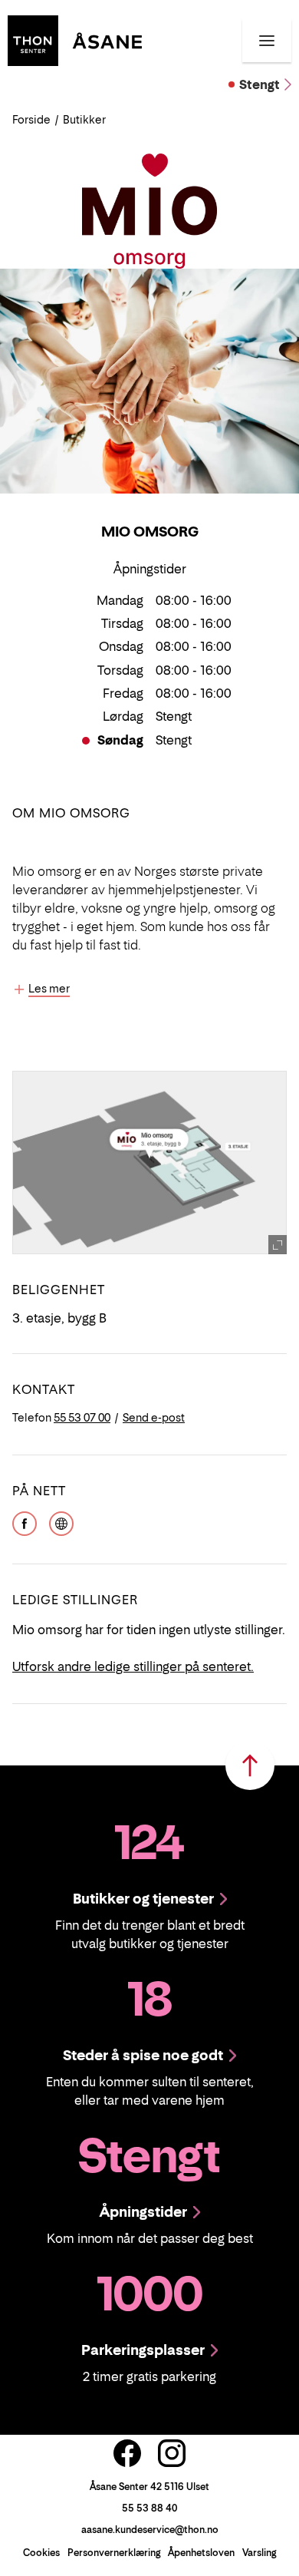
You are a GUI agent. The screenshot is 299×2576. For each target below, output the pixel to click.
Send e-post (154, 1417)
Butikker (84, 119)
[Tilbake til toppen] (250, 1765)
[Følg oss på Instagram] (172, 2453)
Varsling (259, 2553)
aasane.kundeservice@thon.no (150, 2530)
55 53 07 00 (82, 1417)
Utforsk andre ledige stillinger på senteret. (133, 1666)
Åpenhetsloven (201, 2553)
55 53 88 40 (149, 2508)
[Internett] (61, 1522)
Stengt (260, 84)
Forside (31, 119)
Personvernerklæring (114, 2553)
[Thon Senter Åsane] (75, 39)
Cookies (41, 2553)
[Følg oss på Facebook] (127, 2453)
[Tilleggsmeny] (267, 41)
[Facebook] (25, 1522)
